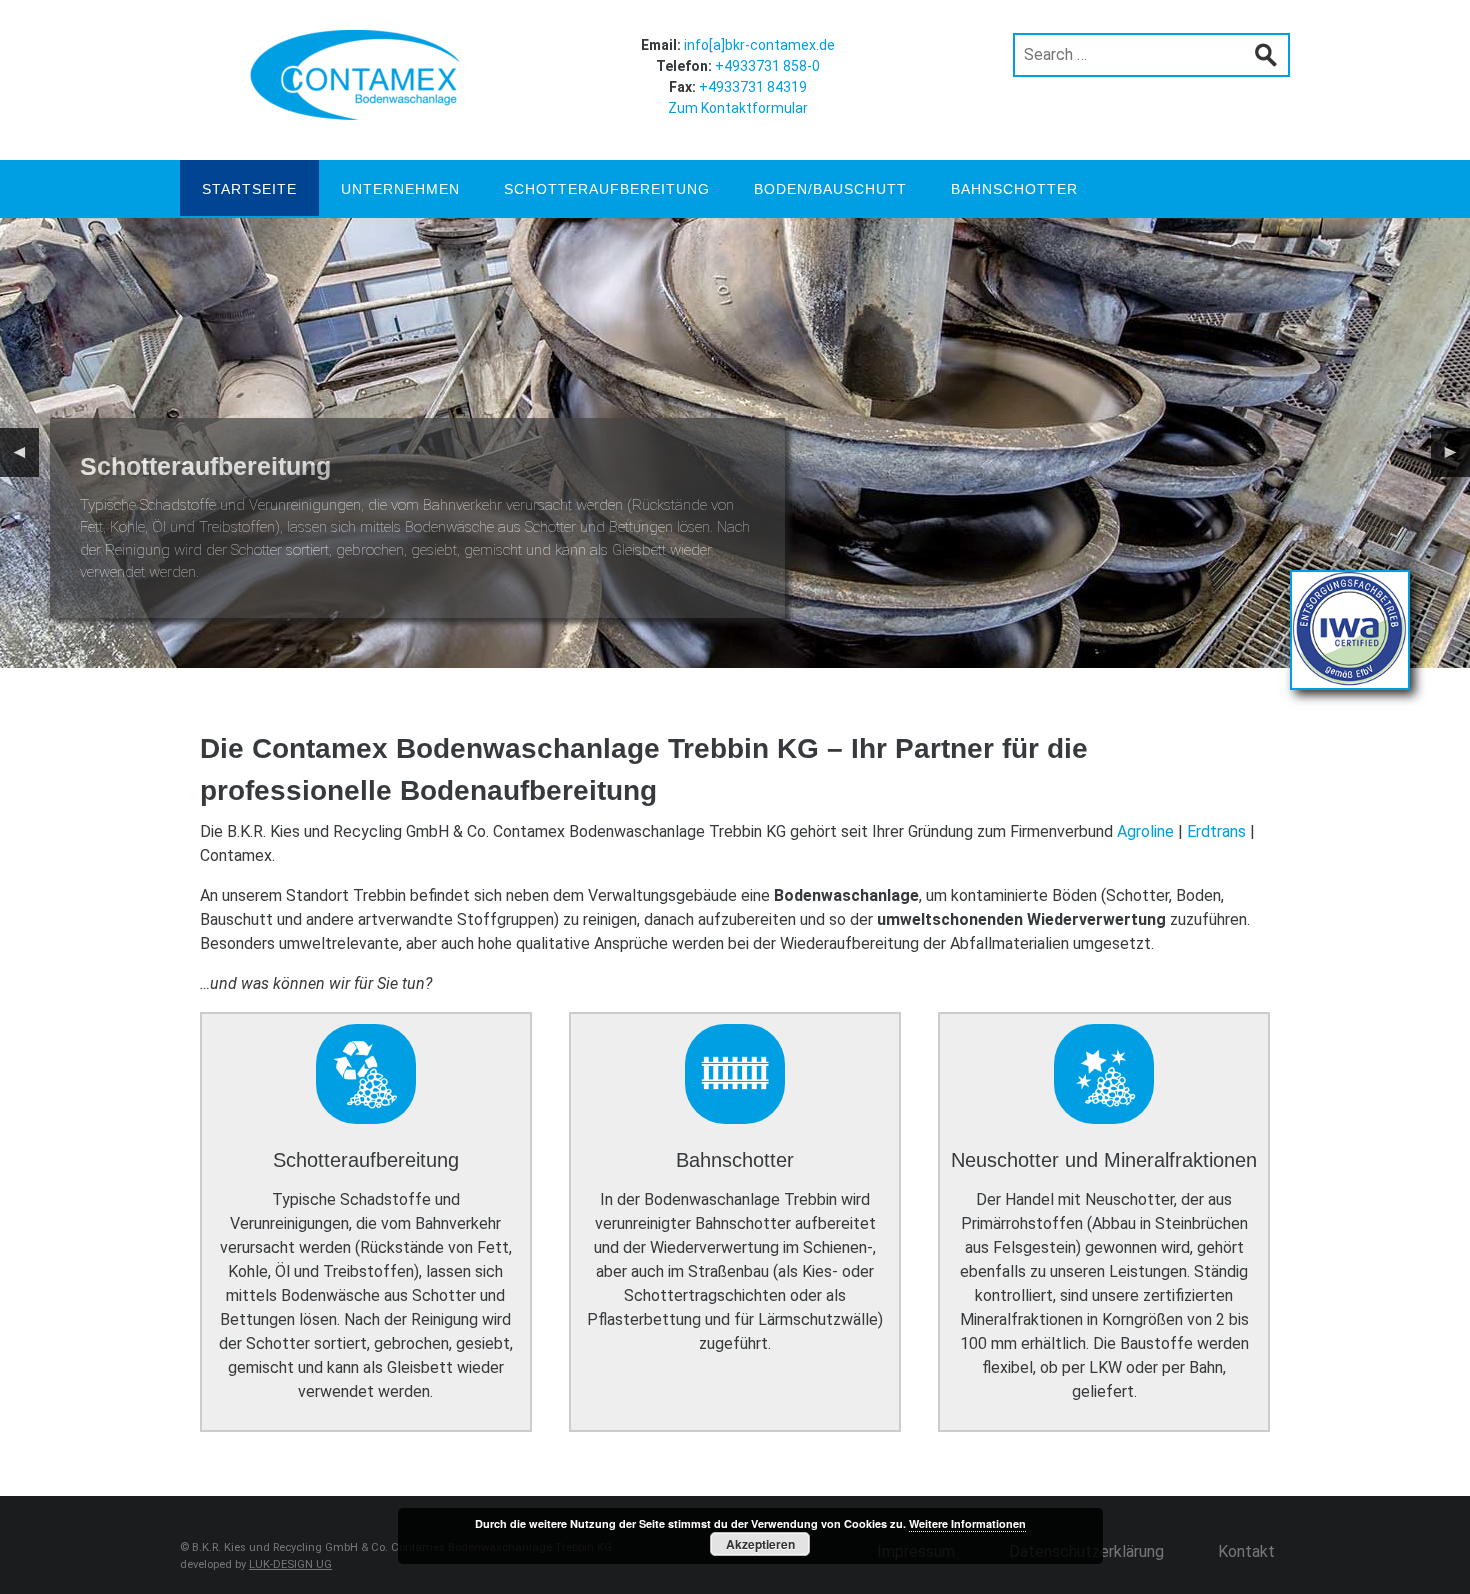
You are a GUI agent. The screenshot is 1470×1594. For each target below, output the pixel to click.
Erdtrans (1216, 831)
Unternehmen (400, 189)
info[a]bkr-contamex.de (759, 45)
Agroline (1145, 831)
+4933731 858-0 (767, 66)
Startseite (249, 189)
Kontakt (1246, 1551)
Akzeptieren (760, 1544)
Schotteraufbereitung (607, 189)
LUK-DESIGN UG (290, 1564)
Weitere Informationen (967, 1523)
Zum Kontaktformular (738, 108)
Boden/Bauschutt (830, 189)
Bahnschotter (1014, 189)
